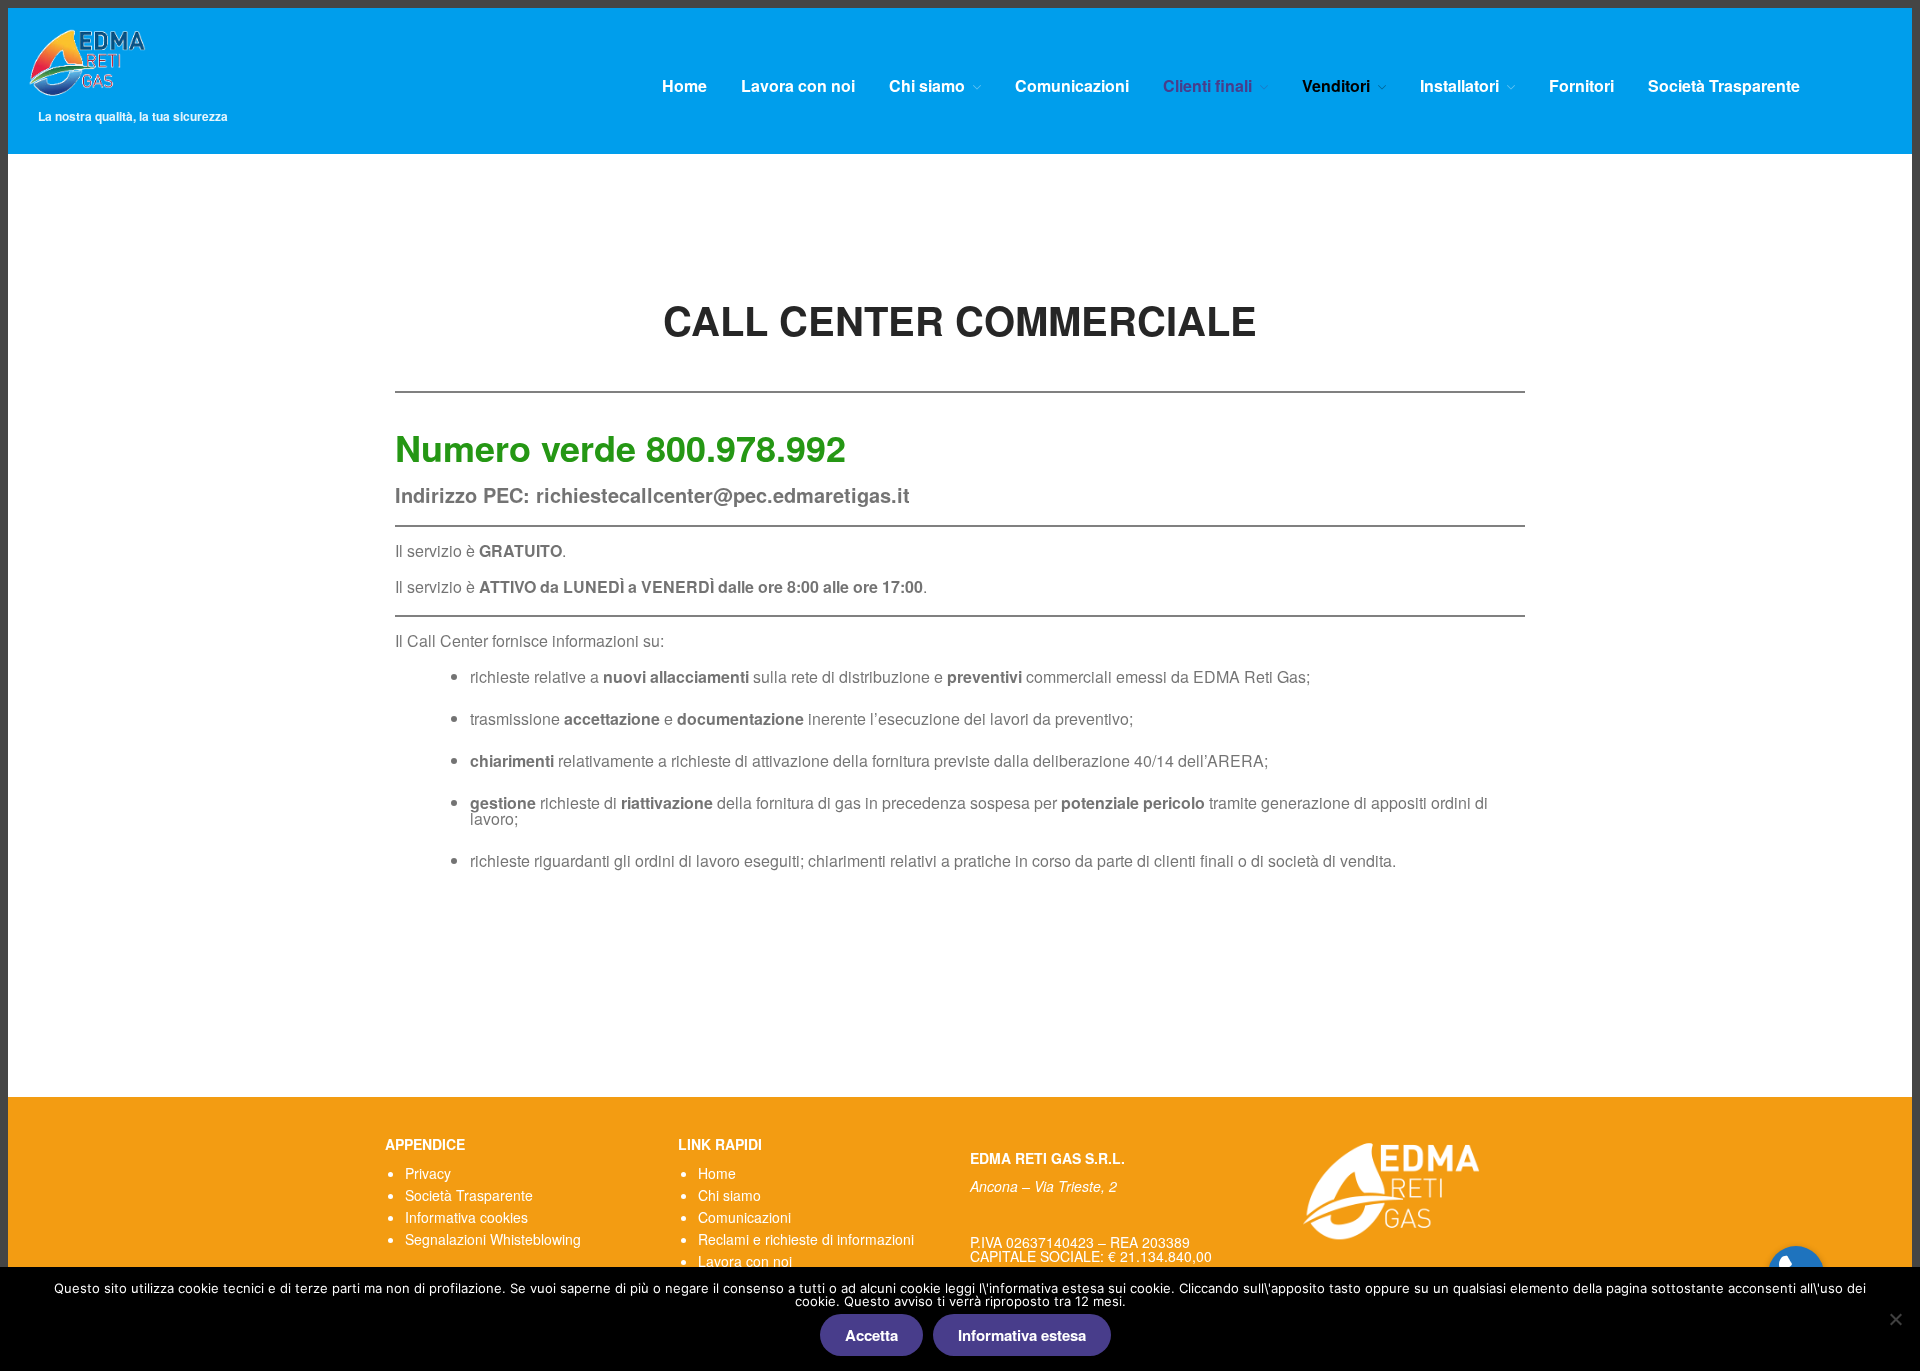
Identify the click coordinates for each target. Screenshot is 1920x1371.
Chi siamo (927, 86)
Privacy (428, 1173)
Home (684, 86)
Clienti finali (1207, 86)
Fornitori (1581, 86)
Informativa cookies (466, 1217)
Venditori (1336, 86)
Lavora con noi (798, 86)
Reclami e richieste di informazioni (806, 1239)
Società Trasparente (1724, 86)
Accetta (871, 1335)
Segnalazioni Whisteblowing (493, 1239)
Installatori (1459, 86)
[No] (1895, 1319)
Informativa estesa (1022, 1335)
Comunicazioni (1072, 86)
